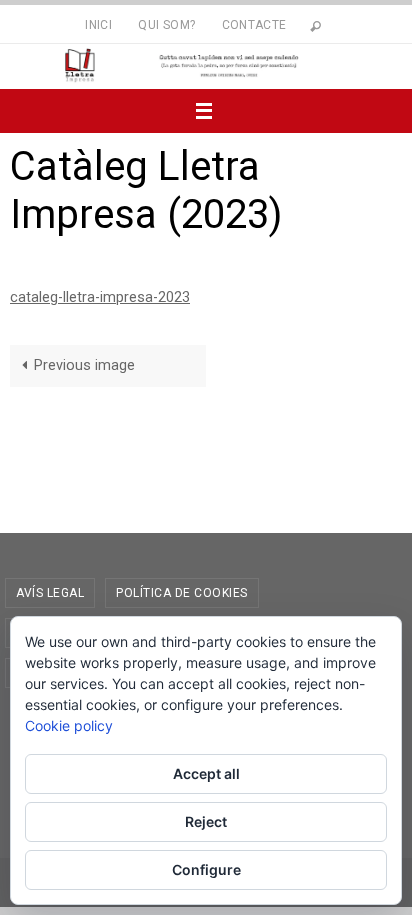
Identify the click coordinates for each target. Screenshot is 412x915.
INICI (98, 25)
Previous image (84, 365)
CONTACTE (254, 25)
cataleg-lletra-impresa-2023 (100, 297)
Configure (206, 869)
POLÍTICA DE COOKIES (182, 593)
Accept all (206, 773)
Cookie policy (69, 725)
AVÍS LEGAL (50, 593)
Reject (206, 821)
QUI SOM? (166, 25)
